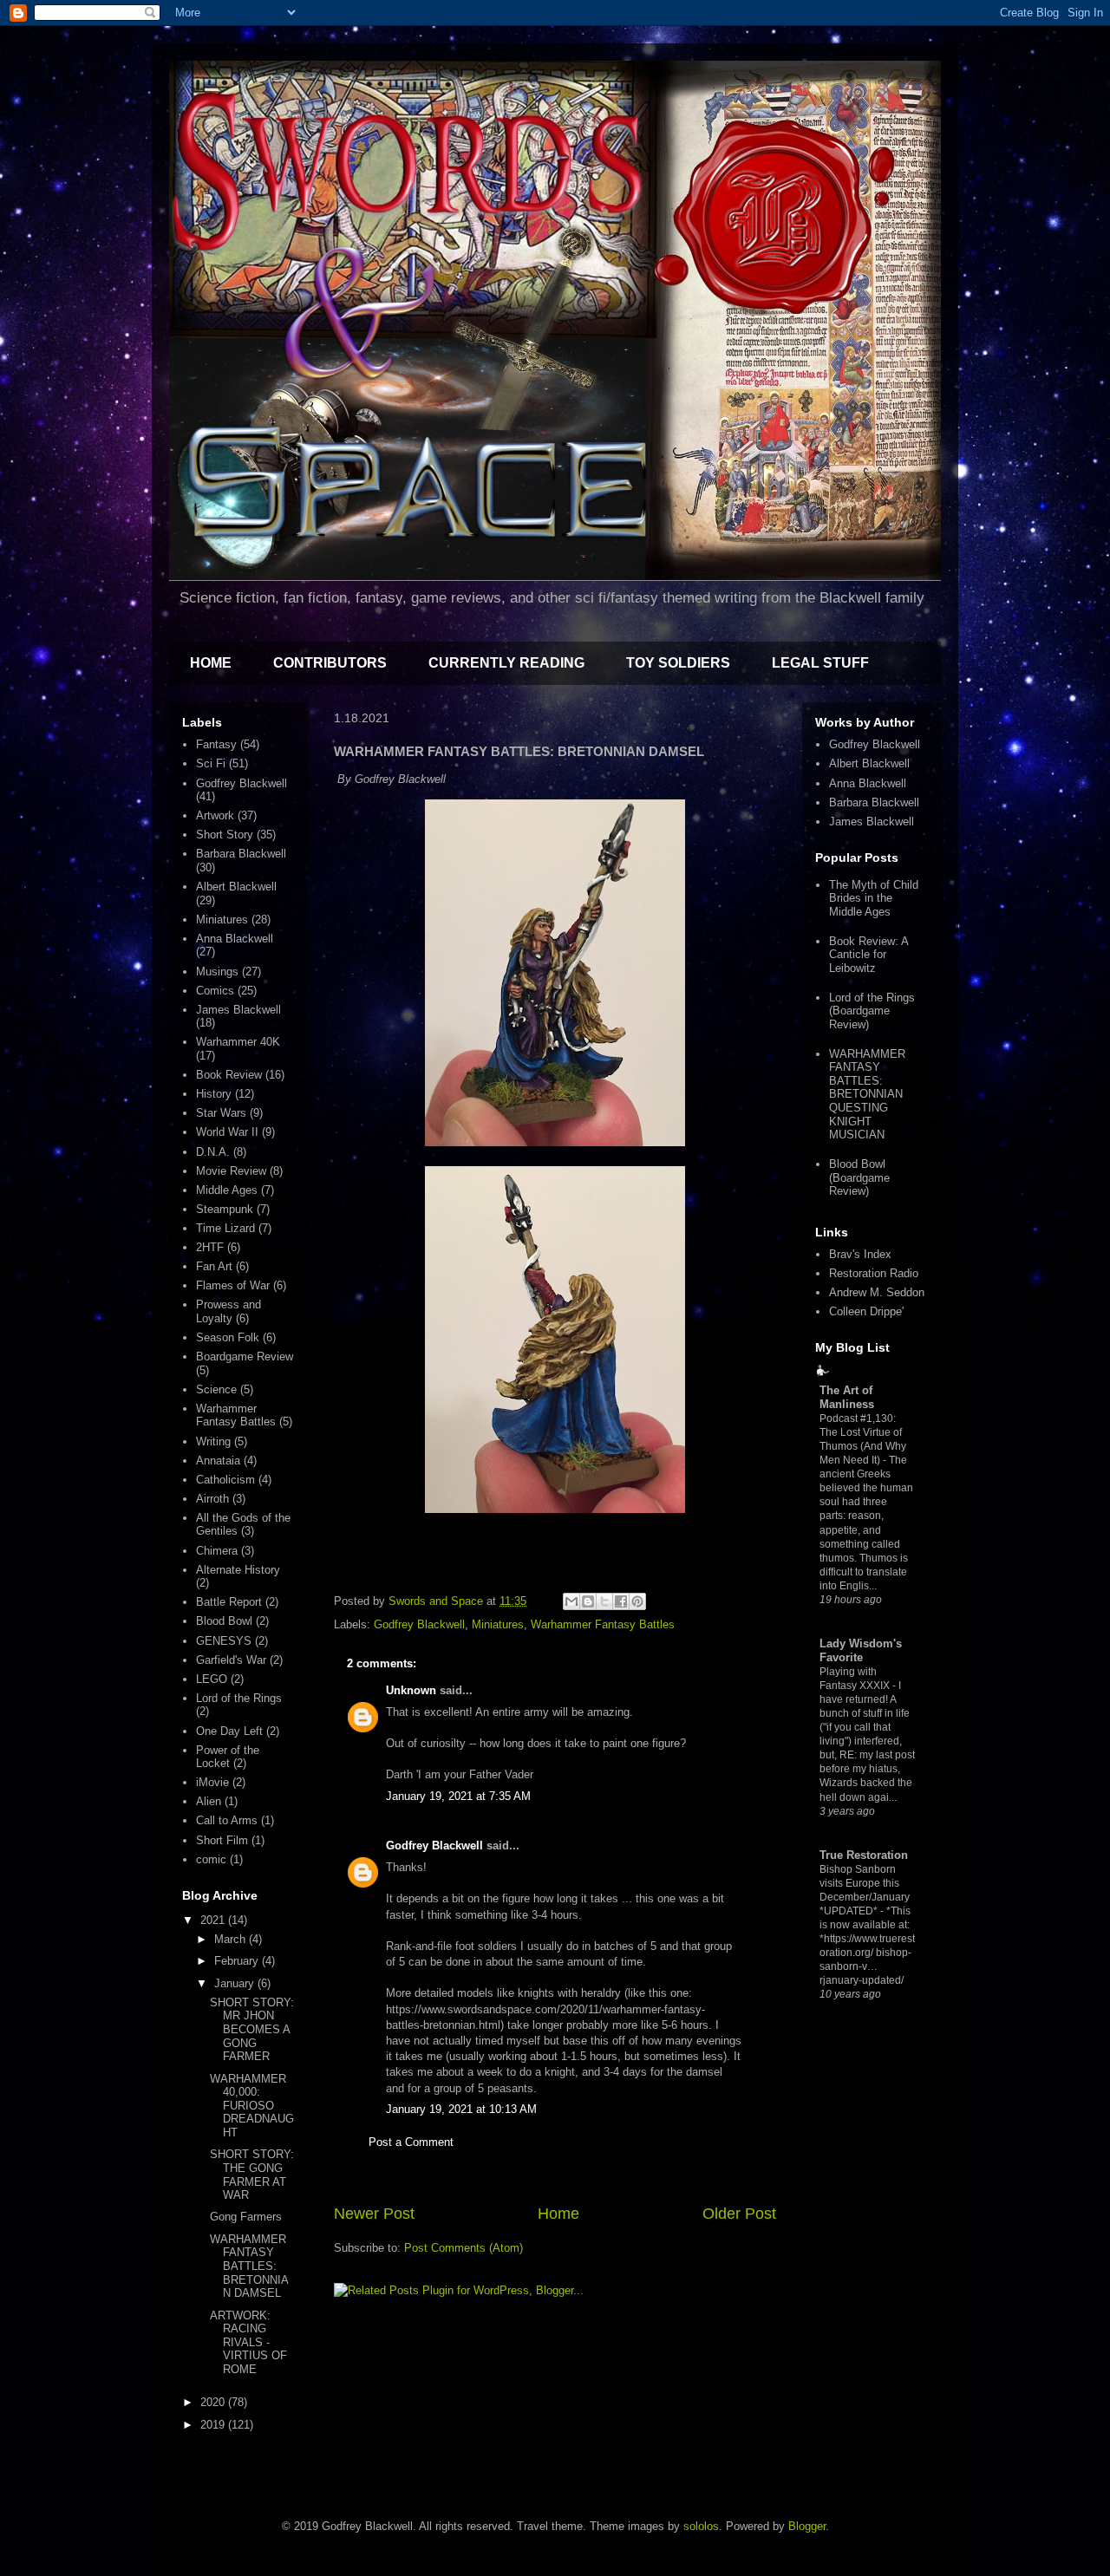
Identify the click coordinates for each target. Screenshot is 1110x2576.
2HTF (210, 1247)
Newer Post (374, 2214)
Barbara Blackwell (241, 854)
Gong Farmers (246, 2217)
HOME (211, 663)
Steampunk (225, 1209)
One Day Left (229, 1731)
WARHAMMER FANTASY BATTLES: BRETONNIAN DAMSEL (249, 2266)
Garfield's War (231, 1660)
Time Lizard (225, 1228)
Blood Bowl (224, 1621)
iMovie (212, 1782)
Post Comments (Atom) (464, 2248)
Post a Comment (411, 2142)
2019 (214, 2425)
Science (216, 1389)
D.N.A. (213, 1152)
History (214, 1094)
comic (211, 1859)
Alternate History (238, 1570)
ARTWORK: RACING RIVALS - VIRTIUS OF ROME (248, 2342)
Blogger (807, 2526)
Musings (217, 972)
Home (558, 2214)
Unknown (411, 1690)
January (236, 1983)
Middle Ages (227, 1190)
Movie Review (231, 1171)
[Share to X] (604, 1601)
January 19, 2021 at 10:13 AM (461, 2109)
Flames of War (233, 1285)
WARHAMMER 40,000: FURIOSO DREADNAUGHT (252, 2106)
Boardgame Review (245, 1356)
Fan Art (214, 1266)
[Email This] (571, 1601)
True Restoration (864, 1855)
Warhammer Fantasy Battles (603, 1624)
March (232, 1939)
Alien (209, 1801)
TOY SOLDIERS (678, 663)
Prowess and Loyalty (229, 1311)
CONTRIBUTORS (330, 663)
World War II (227, 1132)
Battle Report (229, 1602)
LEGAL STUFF (820, 663)
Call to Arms (227, 1820)
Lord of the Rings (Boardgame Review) (872, 1011)
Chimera (217, 1551)
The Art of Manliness (847, 1397)
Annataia (218, 1461)
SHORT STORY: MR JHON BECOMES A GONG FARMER (252, 2029)
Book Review (229, 1075)
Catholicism (225, 1480)
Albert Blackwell (236, 887)
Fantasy (216, 744)
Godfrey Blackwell (419, 1624)
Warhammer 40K (238, 1042)
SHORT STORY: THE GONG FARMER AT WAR (252, 2175)
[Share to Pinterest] (637, 1601)
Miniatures (498, 1624)
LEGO (212, 1679)
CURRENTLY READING (506, 663)
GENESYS (224, 1641)
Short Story (225, 835)
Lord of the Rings (239, 1698)
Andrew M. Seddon (877, 1292)
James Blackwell (238, 1010)
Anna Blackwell (235, 939)
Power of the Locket (228, 1757)
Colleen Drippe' (866, 1311)
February (238, 1961)
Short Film (222, 1840)
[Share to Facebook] (621, 1601)
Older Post (739, 2214)
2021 (214, 1920)
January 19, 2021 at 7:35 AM (458, 1796)
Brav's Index (860, 1254)
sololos (701, 2526)
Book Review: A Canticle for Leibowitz (868, 955)
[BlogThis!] (588, 1601)
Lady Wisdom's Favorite (861, 1650)
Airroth (212, 1499)
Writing (213, 1441)
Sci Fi (211, 763)
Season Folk (228, 1337)
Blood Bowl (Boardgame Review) (859, 1177)
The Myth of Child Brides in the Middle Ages (874, 898)
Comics (215, 991)
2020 (214, 2402)
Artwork (215, 815)
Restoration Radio (874, 1273)
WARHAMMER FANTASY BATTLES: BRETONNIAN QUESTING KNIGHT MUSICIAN (867, 1095)
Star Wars (221, 1113)
